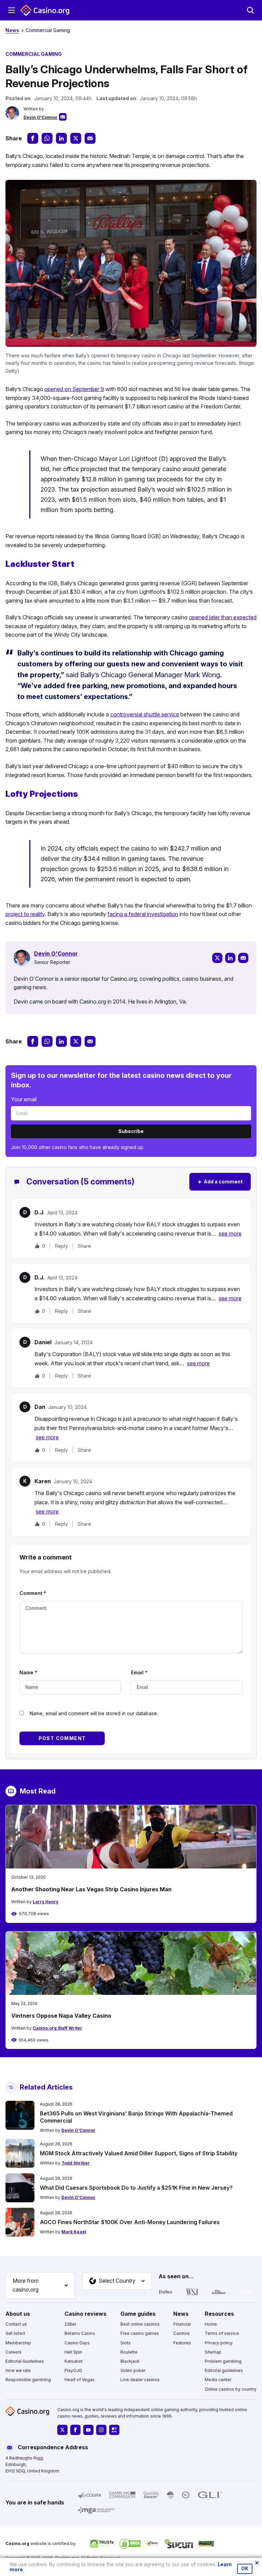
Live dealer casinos (140, 2380)
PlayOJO (73, 2370)
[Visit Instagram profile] (101, 2430)
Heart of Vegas (79, 2380)
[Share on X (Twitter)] (76, 138)
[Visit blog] (114, 2430)
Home (211, 2324)
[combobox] (40, 2285)
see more (230, 1233)
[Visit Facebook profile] (75, 2430)
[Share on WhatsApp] (47, 138)
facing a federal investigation (143, 914)
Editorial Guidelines (25, 2361)
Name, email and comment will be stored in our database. (94, 1713)
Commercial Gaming (48, 30)
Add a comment (220, 1182)
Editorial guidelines (224, 2370)
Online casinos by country (231, 2389)
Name (28, 1672)
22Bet (70, 2324)
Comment (33, 1593)
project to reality (25, 914)
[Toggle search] (250, 10)
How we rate (18, 2370)
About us (18, 2313)
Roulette (129, 2352)
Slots (126, 2342)
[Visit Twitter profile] (62, 2430)
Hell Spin (73, 2352)
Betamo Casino (80, 2333)
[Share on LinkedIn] (61, 138)
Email (139, 1672)
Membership (18, 2342)
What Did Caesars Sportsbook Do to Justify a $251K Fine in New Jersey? (136, 2188)
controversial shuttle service (145, 714)
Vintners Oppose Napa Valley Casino (61, 2016)
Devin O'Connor (41, 117)
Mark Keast (74, 2232)
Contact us (16, 2324)
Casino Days (77, 2342)
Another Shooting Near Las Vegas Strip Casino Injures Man (91, 1889)
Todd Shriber (76, 2163)
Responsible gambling (28, 2380)
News (12, 30)
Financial (182, 2324)
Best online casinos (140, 2324)
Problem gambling (223, 2361)
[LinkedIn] (230, 958)
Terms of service (222, 2333)
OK (245, 2569)
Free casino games (140, 2333)
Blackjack (130, 2361)
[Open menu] (12, 10)
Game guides (138, 2313)
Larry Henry (46, 1902)
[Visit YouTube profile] (88, 2430)
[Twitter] (217, 958)
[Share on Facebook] (33, 138)
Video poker (133, 2370)
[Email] (243, 958)
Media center (218, 2380)
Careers (13, 2352)
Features (182, 2342)
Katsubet (74, 2361)
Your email (24, 1099)
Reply (61, 1246)
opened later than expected (223, 617)
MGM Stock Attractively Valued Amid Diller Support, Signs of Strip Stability (139, 2153)
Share (84, 1246)
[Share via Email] (90, 138)
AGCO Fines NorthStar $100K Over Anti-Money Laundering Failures (130, 2222)
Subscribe (131, 1131)
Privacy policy (219, 2342)
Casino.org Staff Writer (57, 2028)
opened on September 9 (74, 389)
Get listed (15, 2333)
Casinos (181, 2333)
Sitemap (213, 2352)
